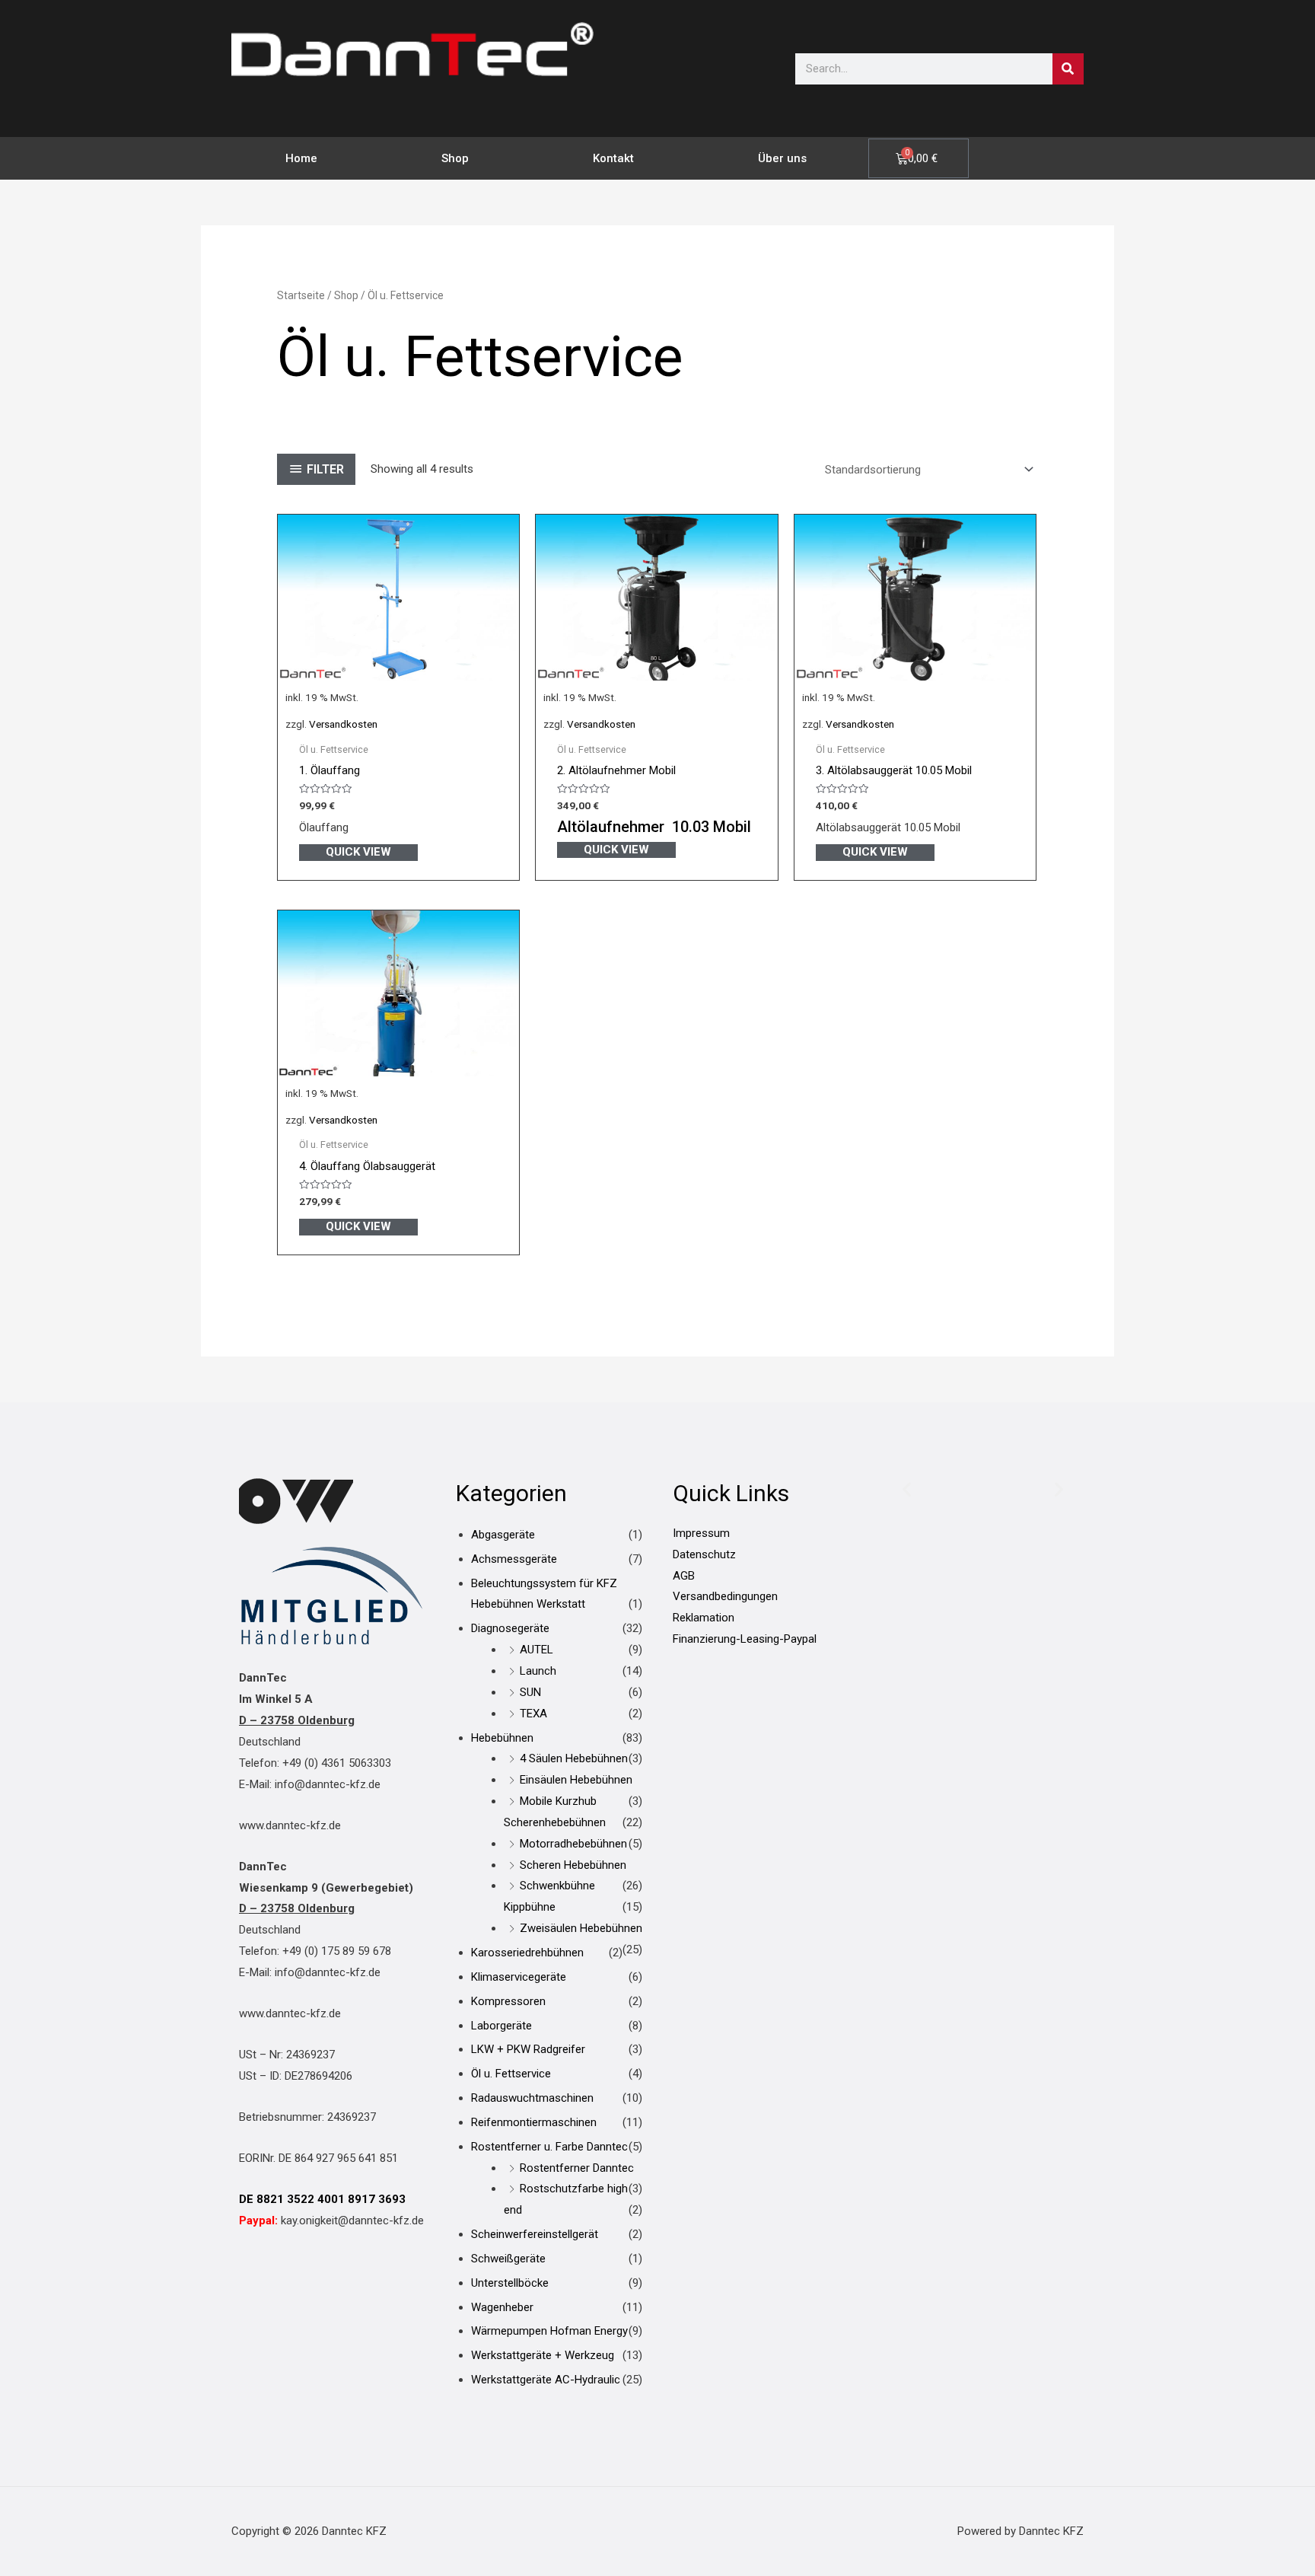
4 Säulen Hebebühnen (574, 1758)
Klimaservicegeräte (519, 1977)
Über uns (782, 158)
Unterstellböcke (510, 2283)
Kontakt (613, 158)
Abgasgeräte (503, 1535)
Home (301, 158)
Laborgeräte (501, 2026)
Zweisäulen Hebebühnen (581, 1928)
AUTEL (537, 1650)
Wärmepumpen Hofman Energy (549, 2331)
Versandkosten (343, 724)
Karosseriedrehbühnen (527, 1953)
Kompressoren (508, 2001)
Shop (455, 158)
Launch (538, 1671)
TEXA (533, 1714)
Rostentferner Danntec (577, 2168)
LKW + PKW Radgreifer (528, 2049)
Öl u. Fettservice (511, 2074)
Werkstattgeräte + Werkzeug (543, 2355)
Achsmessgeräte (514, 1559)
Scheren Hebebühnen (573, 1865)
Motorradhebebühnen (573, 1844)
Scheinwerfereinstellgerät (535, 2234)
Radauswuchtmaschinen (532, 2098)
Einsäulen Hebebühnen (576, 1780)
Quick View (358, 852)
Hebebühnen (502, 1738)
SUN (530, 1692)
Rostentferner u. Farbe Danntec (549, 2147)
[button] (907, 1489)
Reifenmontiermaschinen (534, 2122)
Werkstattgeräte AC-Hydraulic (546, 2380)
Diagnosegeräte (510, 1628)
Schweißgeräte (508, 2259)
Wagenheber (502, 2307)
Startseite (301, 295)
